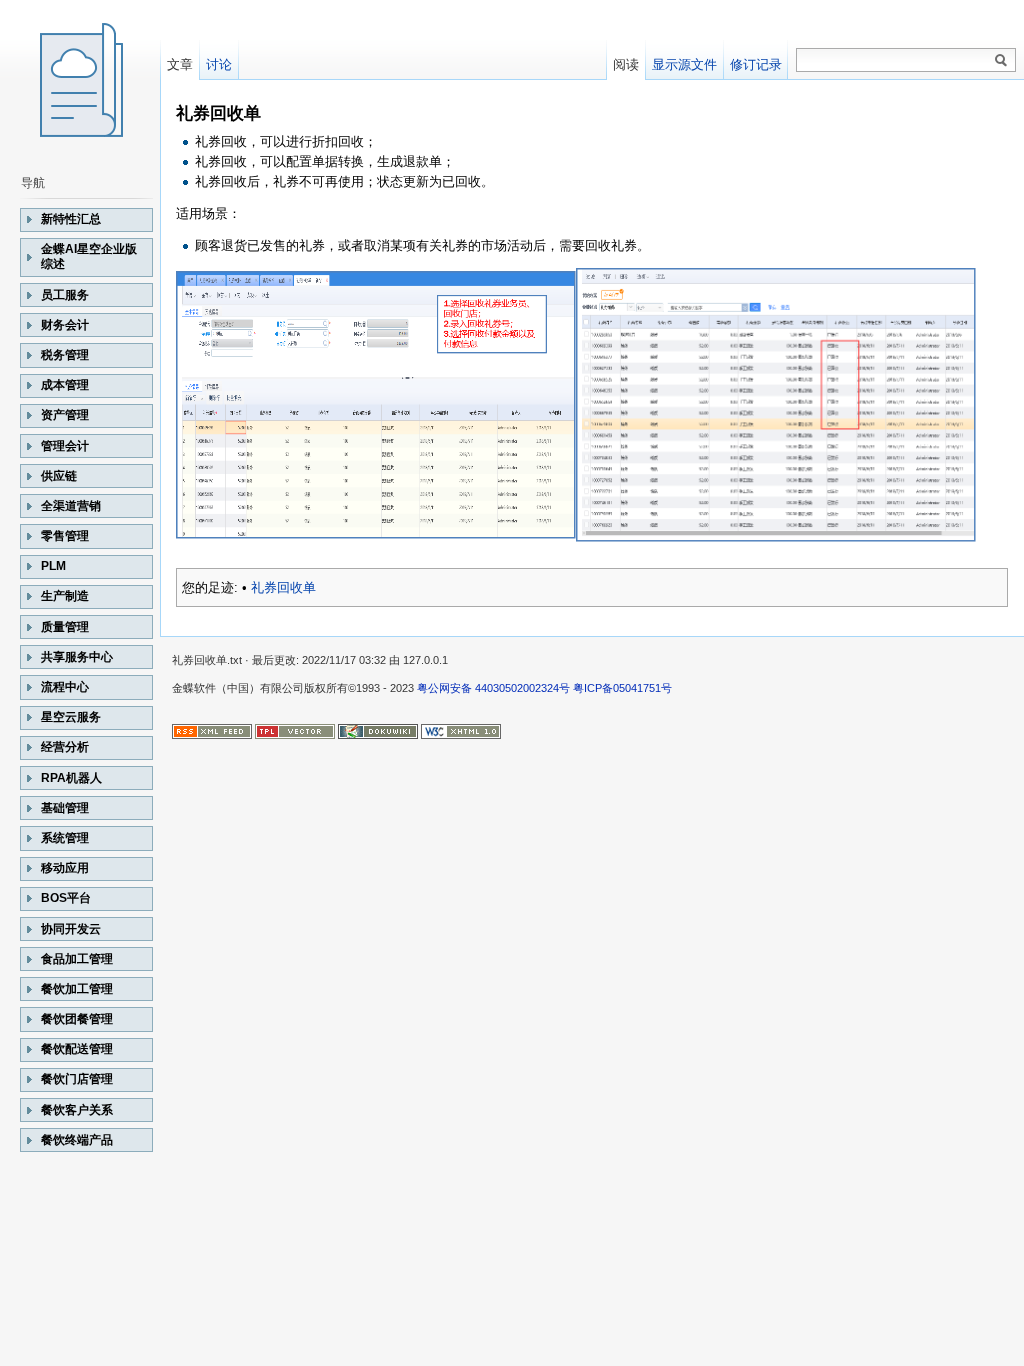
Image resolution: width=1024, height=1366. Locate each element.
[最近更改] (212, 730)
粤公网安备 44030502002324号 (493, 688)
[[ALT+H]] (80, 80)
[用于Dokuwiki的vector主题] (295, 730)
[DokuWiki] (378, 730)
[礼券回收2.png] (776, 404)
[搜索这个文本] (1001, 61)
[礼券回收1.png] (376, 404)
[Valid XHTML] (461, 730)
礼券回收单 (283, 587)
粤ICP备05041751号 (622, 688)
